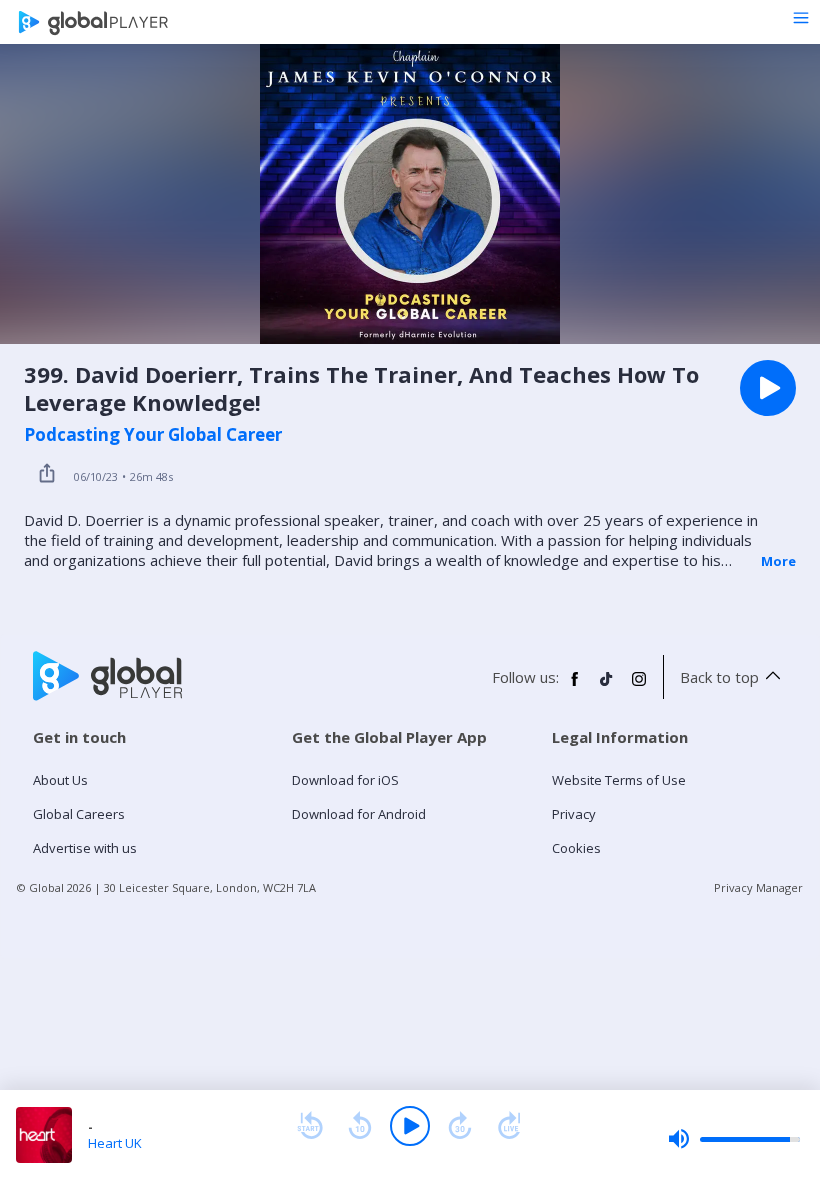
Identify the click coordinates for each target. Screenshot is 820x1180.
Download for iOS (345, 780)
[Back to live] (510, 1126)
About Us (60, 780)
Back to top (719, 677)
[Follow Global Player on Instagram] (639, 687)
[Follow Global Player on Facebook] (575, 687)
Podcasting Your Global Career (153, 435)
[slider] (734, 1139)
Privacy (574, 814)
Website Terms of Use (619, 780)
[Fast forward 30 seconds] (460, 1126)
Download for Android (359, 814)
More (778, 561)
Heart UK (115, 1143)
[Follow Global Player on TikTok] (607, 687)
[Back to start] (310, 1126)
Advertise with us (85, 848)
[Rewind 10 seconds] (360, 1126)
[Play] (410, 1126)
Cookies (576, 848)
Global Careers (79, 814)
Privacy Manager (758, 887)
